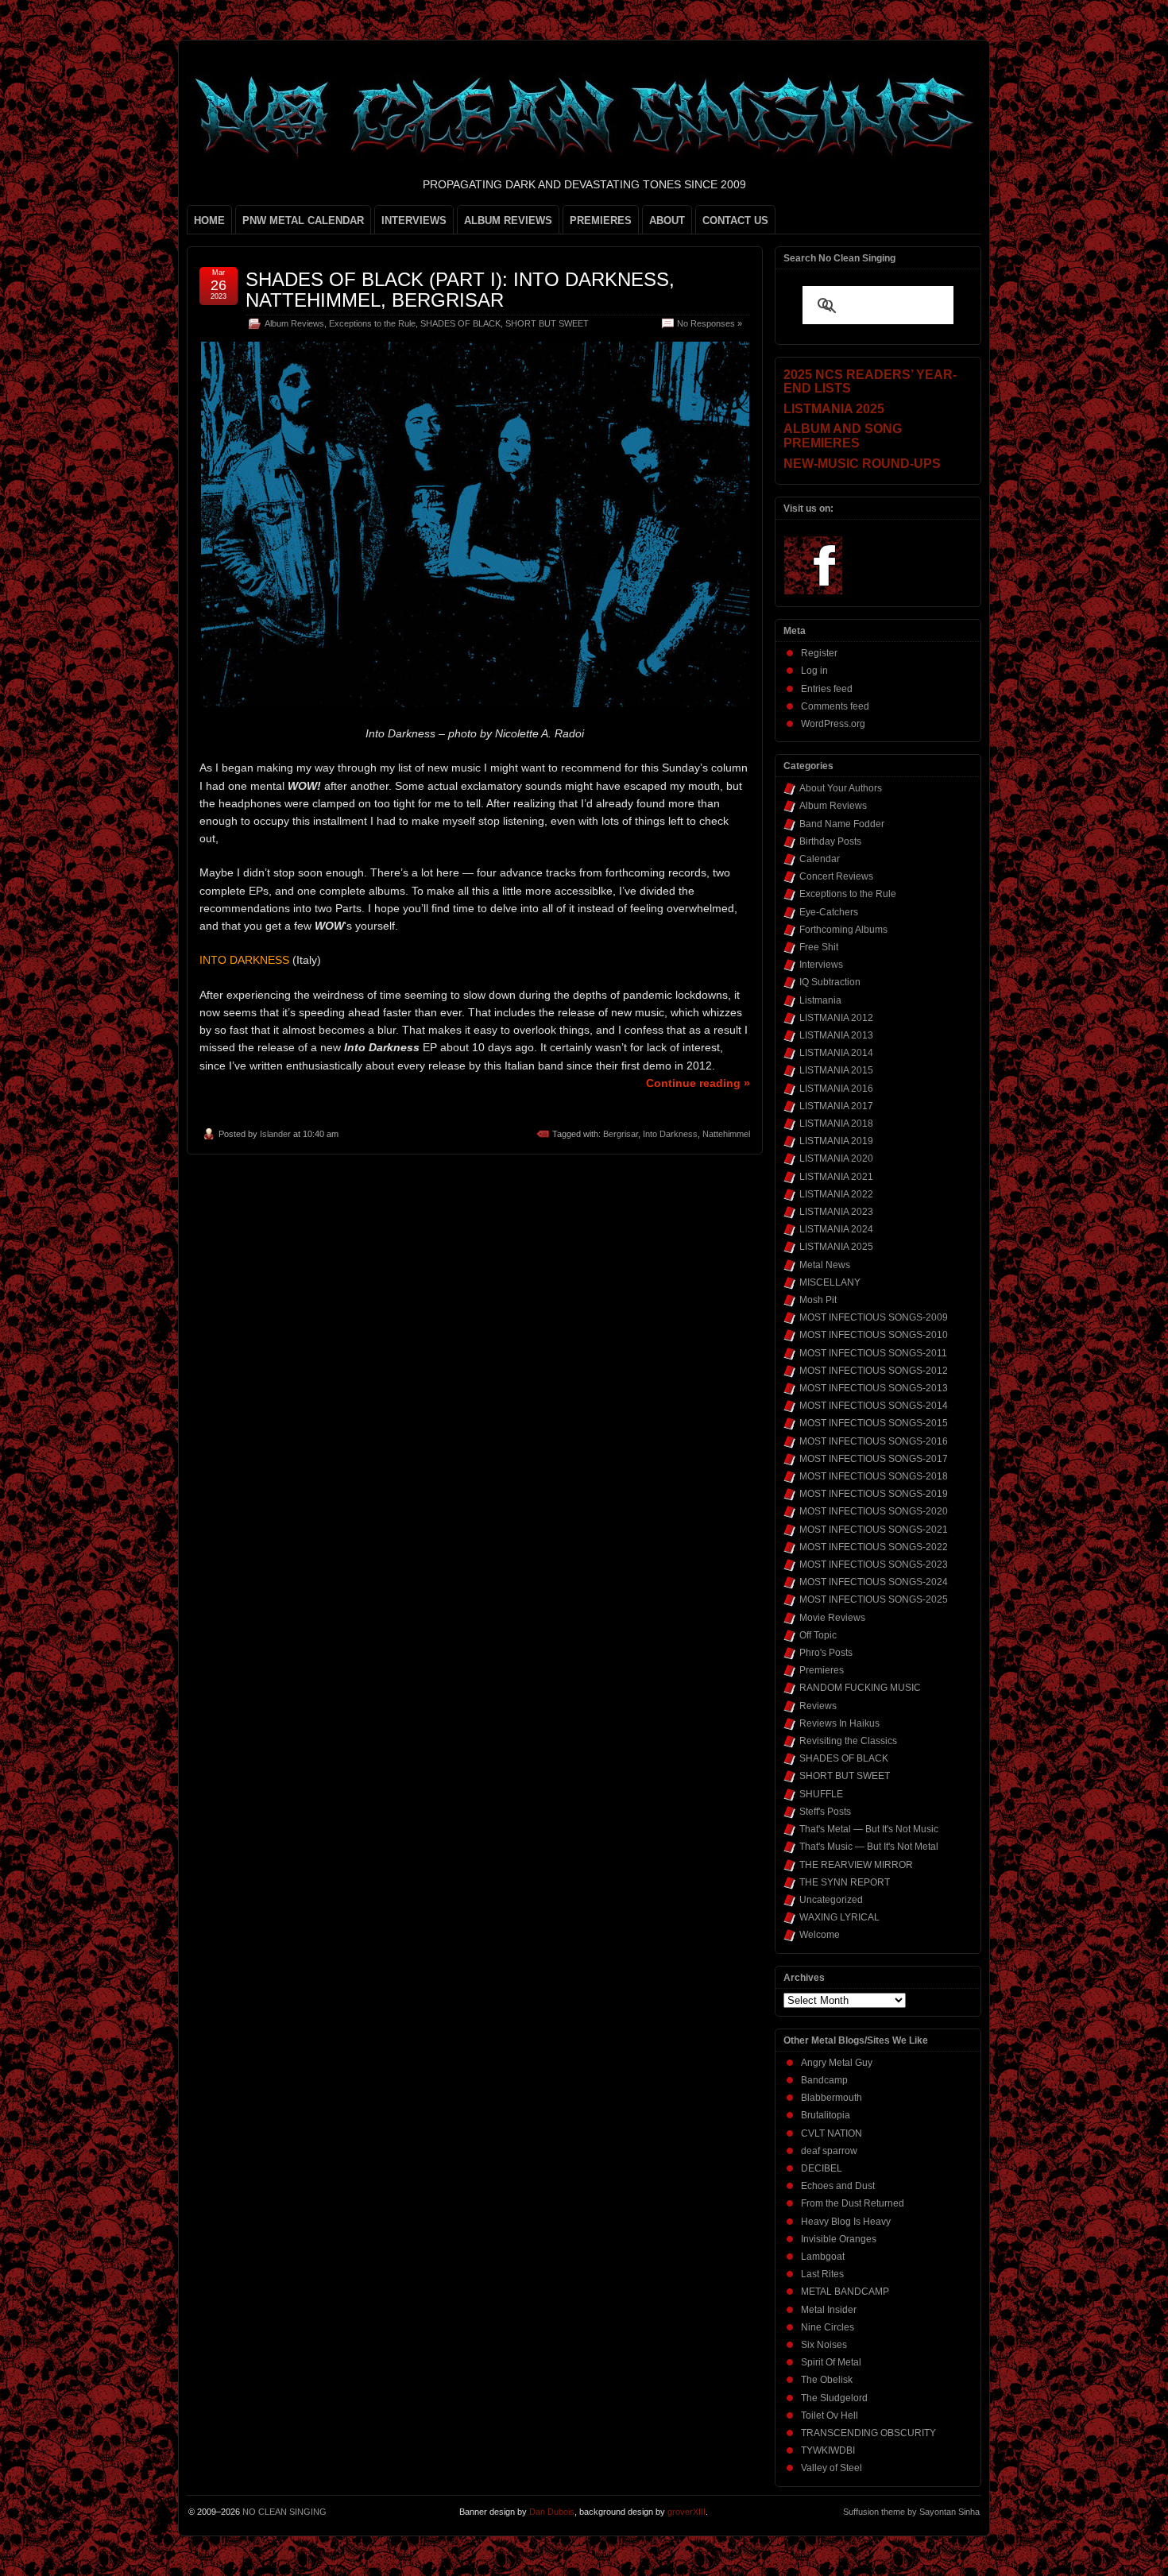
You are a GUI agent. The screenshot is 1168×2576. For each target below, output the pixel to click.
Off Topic (818, 1635)
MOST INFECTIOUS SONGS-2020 (874, 1511)
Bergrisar (621, 1134)
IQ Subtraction (830, 982)
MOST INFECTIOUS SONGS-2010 (874, 1335)
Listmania (820, 1000)
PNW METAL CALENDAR (303, 220)
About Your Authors (841, 788)
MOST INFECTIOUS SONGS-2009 (874, 1317)
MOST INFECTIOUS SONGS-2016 (874, 1441)
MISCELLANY (830, 1282)
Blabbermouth (832, 2098)
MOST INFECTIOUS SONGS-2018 (874, 1476)
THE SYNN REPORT (845, 1882)
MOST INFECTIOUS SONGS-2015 (874, 1423)
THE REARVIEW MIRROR (856, 1865)
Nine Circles (828, 2327)
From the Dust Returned (853, 2203)
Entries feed (827, 689)
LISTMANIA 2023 (836, 1212)
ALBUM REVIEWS (508, 220)
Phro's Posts (826, 1653)
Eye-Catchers (829, 912)
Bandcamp (824, 2080)
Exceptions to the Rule (372, 323)
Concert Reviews (836, 876)
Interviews (821, 965)
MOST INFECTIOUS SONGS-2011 (873, 1353)
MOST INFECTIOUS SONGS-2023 (874, 1565)
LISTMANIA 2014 (836, 1053)
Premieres (822, 1670)
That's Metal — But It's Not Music (869, 1829)
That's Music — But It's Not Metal (869, 1847)
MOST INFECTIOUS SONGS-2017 (874, 1459)
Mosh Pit (818, 1300)
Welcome (820, 1935)
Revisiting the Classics (848, 1741)
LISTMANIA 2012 (836, 1018)
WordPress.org (833, 724)
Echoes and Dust (838, 2186)
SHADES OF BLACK (460, 323)
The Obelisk (827, 2380)
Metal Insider (829, 2310)
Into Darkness (670, 1134)
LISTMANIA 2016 (836, 1089)
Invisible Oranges (839, 2239)
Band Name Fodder (842, 824)
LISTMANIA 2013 (836, 1035)
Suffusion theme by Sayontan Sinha (911, 2512)
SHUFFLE (821, 1794)
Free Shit (819, 947)
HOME (209, 220)
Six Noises (824, 2345)
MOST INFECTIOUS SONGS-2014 (874, 1406)
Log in (814, 671)
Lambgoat (823, 2257)
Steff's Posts (825, 1812)
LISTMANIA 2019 (836, 1141)
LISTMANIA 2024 (836, 1229)
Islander (275, 1134)
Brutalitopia (826, 2115)
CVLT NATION (832, 2133)
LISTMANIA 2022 (836, 1194)
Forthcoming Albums (843, 930)
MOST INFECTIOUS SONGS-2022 (874, 1547)
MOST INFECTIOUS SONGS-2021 (874, 1530)
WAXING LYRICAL (839, 1917)
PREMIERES (601, 220)
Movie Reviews (832, 1618)
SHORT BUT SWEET (547, 323)
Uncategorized (831, 1900)
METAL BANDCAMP (845, 2292)
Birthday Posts (830, 841)
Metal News (825, 1265)
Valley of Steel (832, 2468)
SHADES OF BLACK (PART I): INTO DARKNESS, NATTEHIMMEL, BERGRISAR (460, 290)
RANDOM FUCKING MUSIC (860, 1688)
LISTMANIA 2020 (836, 1158)
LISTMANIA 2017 (836, 1106)
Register (819, 653)
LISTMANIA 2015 (836, 1070)
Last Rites (822, 2274)
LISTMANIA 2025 (836, 1247)
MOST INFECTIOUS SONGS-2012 (874, 1371)
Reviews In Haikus (839, 1723)
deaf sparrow (829, 2151)
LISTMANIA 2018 (836, 1124)
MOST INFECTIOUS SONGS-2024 (874, 1582)
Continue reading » (698, 1083)
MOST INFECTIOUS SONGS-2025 (874, 1599)
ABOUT (667, 220)
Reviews (818, 1706)
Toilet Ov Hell (830, 2415)
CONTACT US (735, 220)
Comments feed (835, 706)
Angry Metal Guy (837, 2063)
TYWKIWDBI (828, 2450)
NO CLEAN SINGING (284, 2512)
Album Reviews (294, 323)
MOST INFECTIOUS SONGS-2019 (874, 1494)
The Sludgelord (834, 2398)
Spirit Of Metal (831, 2362)
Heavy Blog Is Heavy (846, 2222)
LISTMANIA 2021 (836, 1177)
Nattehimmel (726, 1134)
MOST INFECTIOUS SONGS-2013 (874, 1388)
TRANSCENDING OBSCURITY (868, 2433)
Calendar (820, 859)
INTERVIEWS (414, 220)
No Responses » (710, 323)
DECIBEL (822, 2168)
